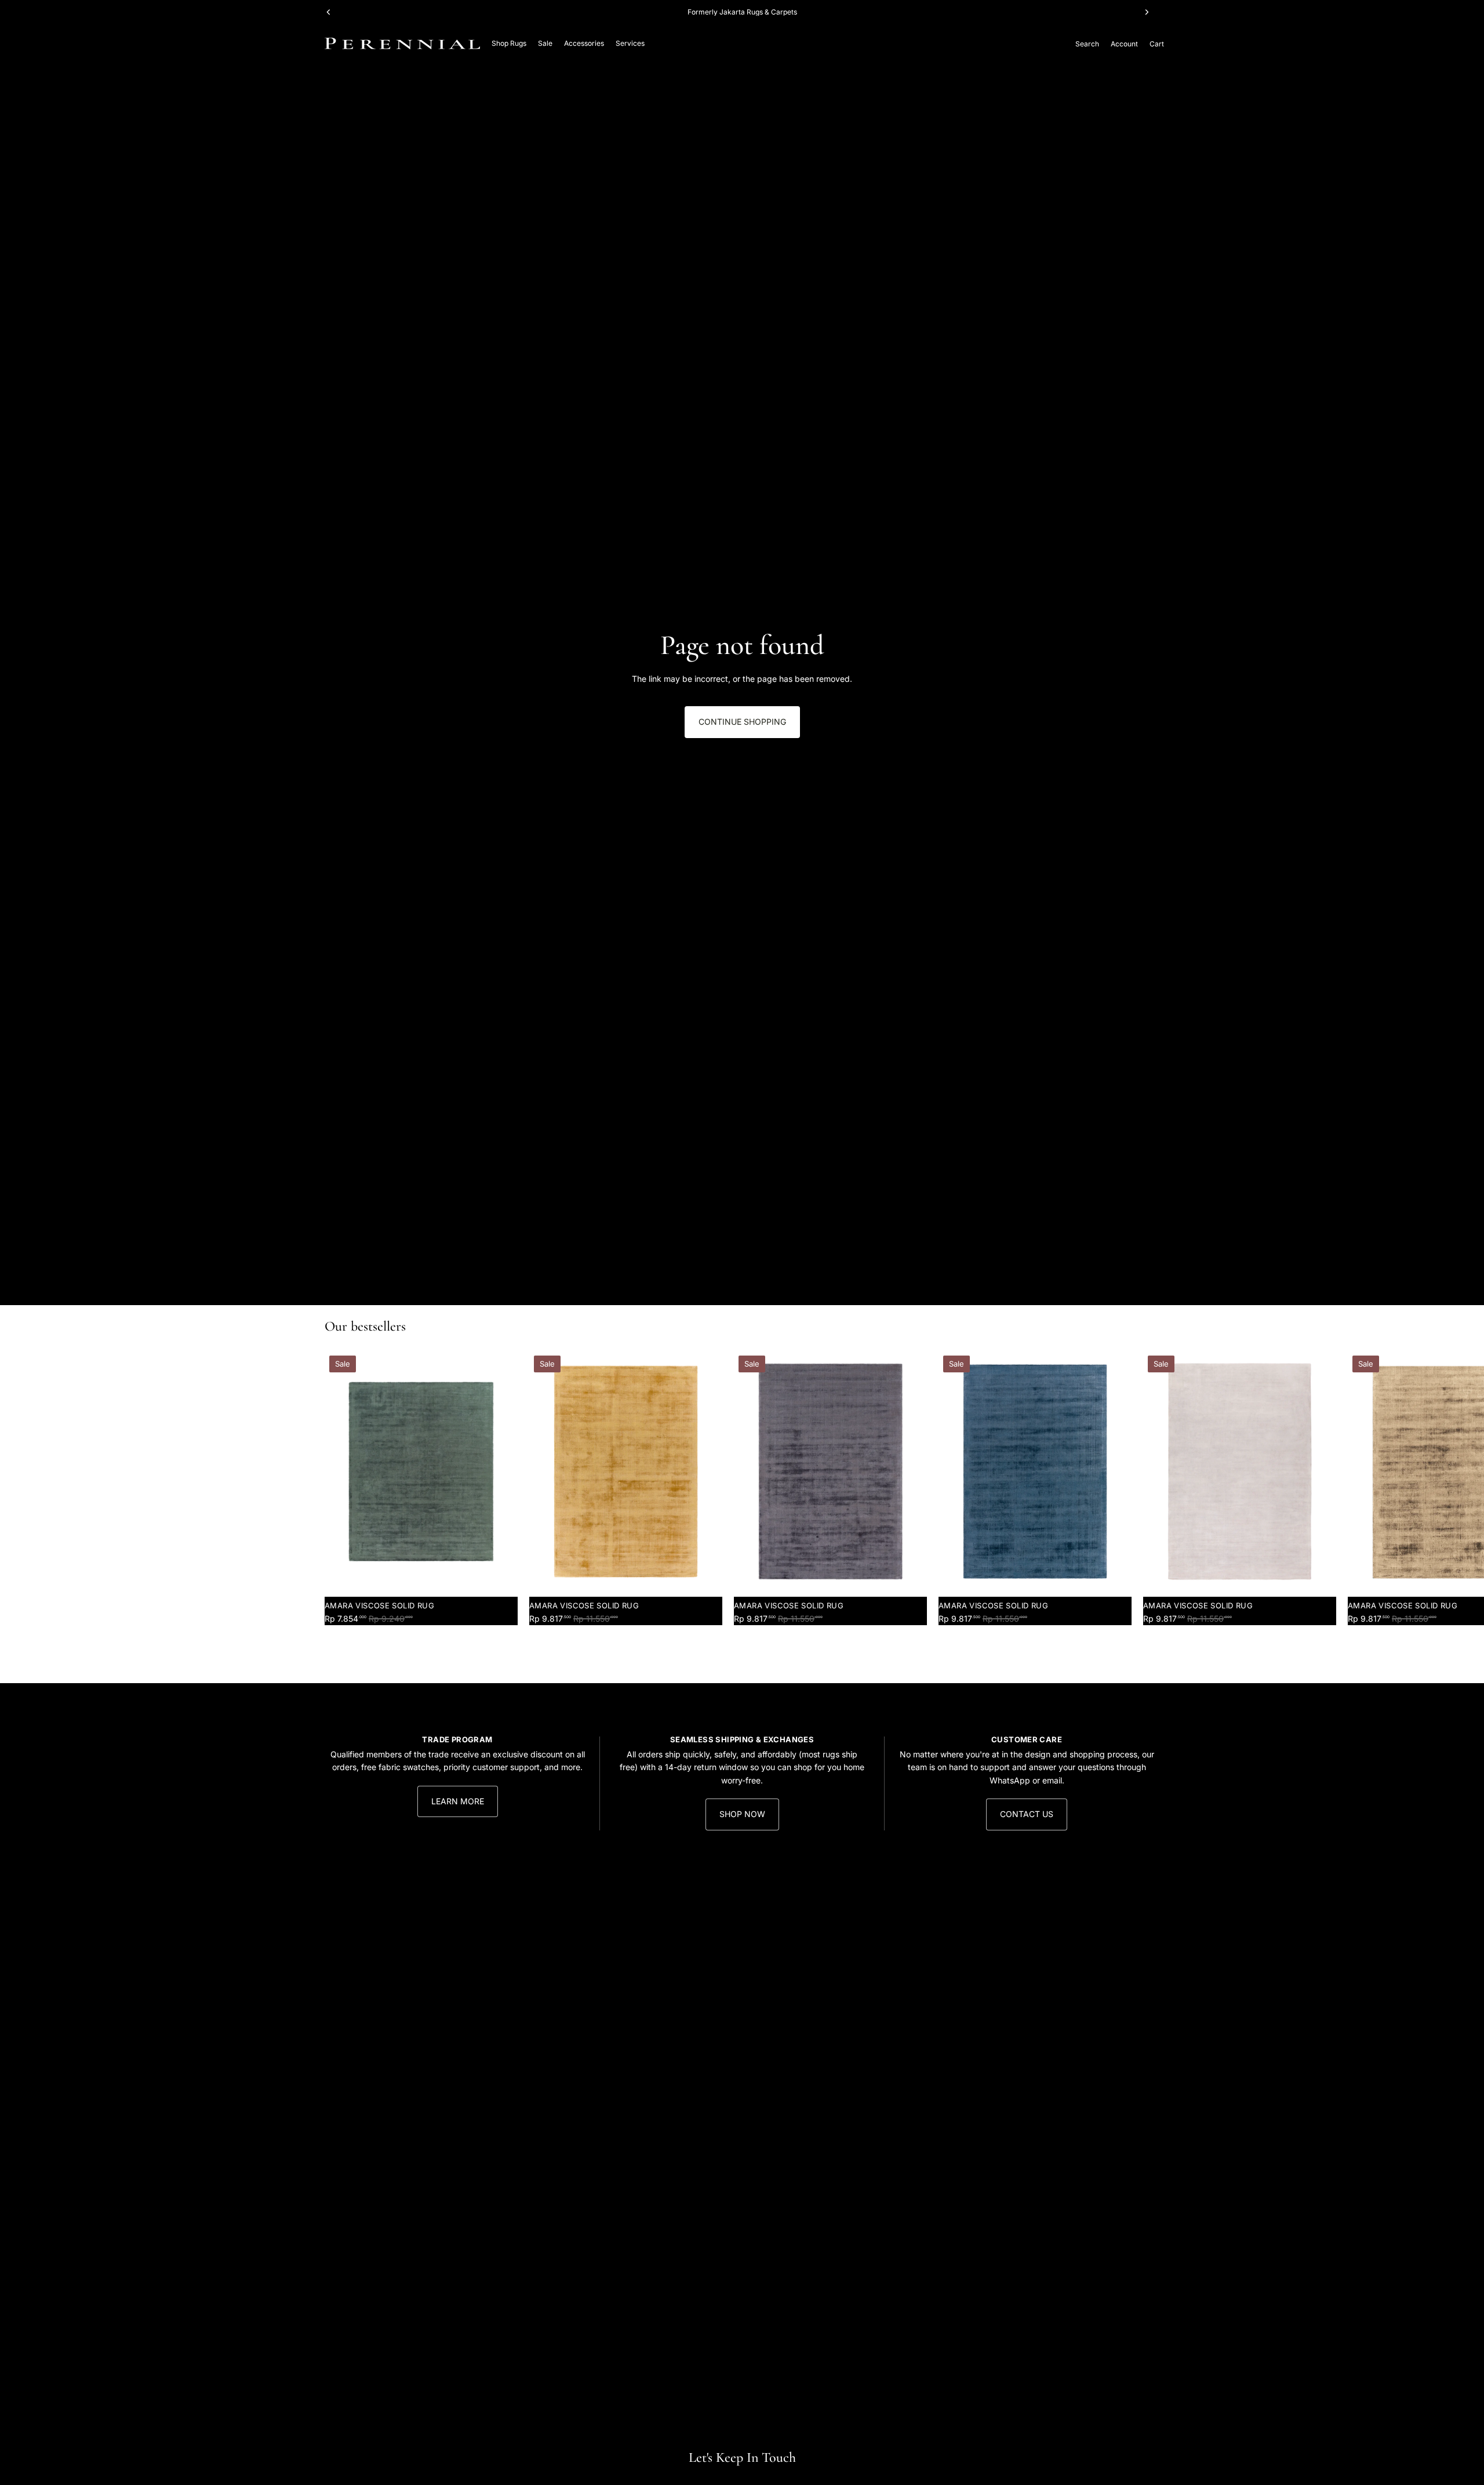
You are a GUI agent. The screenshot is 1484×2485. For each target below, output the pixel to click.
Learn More (458, 1801)
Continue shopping (742, 722)
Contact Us (1027, 1814)
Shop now (742, 1814)
